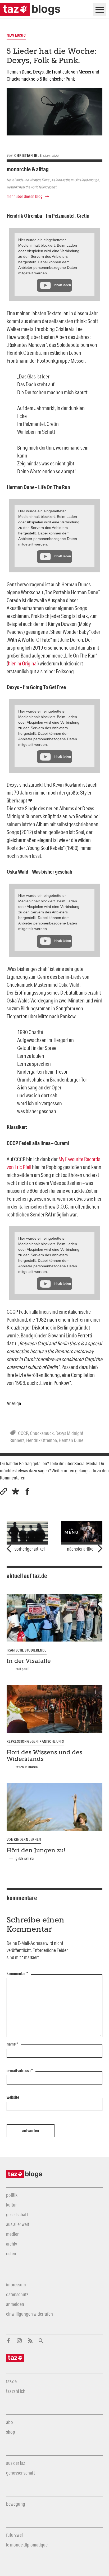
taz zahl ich (16, 2391)
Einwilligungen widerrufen (29, 2314)
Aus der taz (15, 2463)
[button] (15, 1491)
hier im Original (23, 663)
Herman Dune (71, 1440)
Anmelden (15, 2304)
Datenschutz (17, 2294)
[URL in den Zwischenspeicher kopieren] (4, 1491)
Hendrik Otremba (42, 1440)
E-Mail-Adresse (20, 2071)
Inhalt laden (62, 285)
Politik (12, 2195)
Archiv (12, 2244)
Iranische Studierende (27, 1650)
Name (12, 2044)
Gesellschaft (17, 2214)
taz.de (11, 2381)
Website (13, 2097)
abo (10, 2422)
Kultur (11, 2205)
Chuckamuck (42, 1433)
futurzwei (14, 2535)
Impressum (16, 2285)
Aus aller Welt (18, 2224)
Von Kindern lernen (24, 1839)
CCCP (23, 1433)
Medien (13, 2234)
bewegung (16, 2504)
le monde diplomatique (27, 2545)
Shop (11, 2432)
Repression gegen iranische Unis (35, 1741)
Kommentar (17, 1974)
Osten (11, 2253)
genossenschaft (21, 2473)
